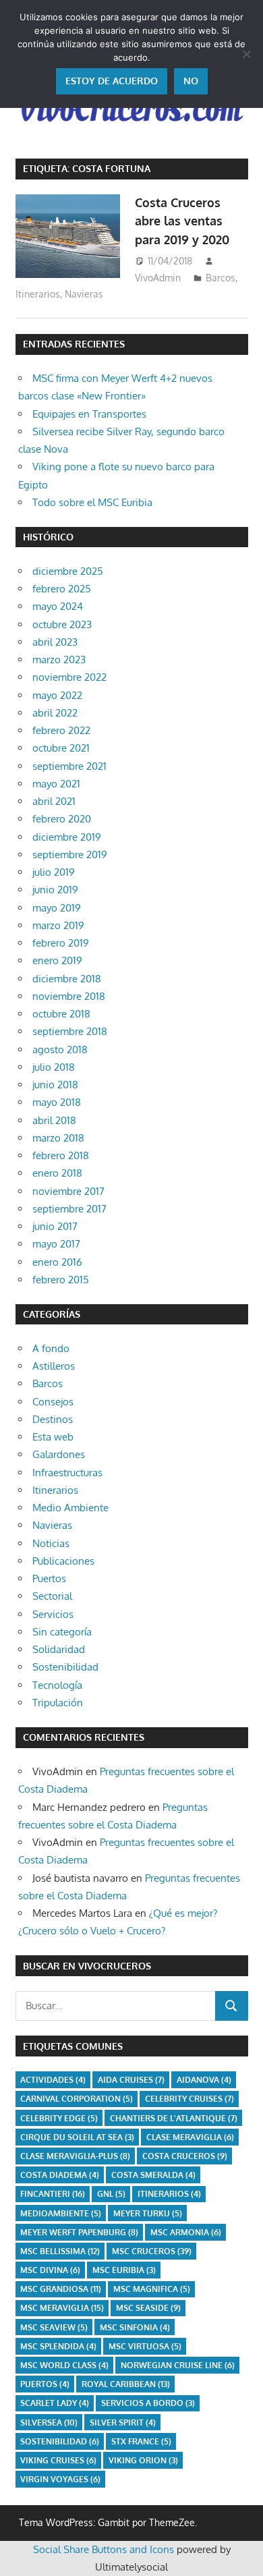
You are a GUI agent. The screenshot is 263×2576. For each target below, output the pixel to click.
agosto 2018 (60, 1049)
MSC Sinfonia (135, 2327)
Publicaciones (63, 1561)
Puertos (49, 1578)
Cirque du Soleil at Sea (77, 2137)
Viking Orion (143, 2460)
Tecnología (57, 1685)
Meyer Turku (148, 2213)
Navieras (84, 294)
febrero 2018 (61, 1155)
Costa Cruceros (185, 2156)
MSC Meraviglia (62, 2308)
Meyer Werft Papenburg (79, 2232)
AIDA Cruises (131, 2080)
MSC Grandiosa (61, 2289)
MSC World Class (64, 2365)
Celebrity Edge (59, 2118)
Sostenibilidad (65, 1667)
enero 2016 (57, 1262)
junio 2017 (55, 1226)
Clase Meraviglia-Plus (75, 2156)
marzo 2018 (58, 1138)
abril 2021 (54, 801)
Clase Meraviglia (190, 2137)
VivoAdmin (158, 278)
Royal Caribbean (126, 2384)
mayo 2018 (57, 1102)
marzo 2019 (58, 925)
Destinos (53, 1419)
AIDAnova (204, 2080)
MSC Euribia (124, 2270)
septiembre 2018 (70, 1031)
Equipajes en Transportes (89, 414)
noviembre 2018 (69, 996)
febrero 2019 (61, 943)
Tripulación (58, 1703)
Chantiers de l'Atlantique (174, 2118)
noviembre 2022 (69, 677)
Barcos (221, 278)
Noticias (51, 1543)
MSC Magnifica (152, 2289)
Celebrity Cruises (189, 2099)
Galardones (59, 1454)
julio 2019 (54, 872)
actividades (53, 2080)
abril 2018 (54, 1120)
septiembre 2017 (69, 1209)
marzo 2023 (59, 660)
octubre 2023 (62, 624)
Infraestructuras (67, 1473)
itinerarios (169, 2194)
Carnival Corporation (77, 2099)
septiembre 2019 (70, 855)
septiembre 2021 (69, 766)
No (191, 81)
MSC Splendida (58, 2346)
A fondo (51, 1348)
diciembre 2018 (67, 979)
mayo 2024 (58, 606)
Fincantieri (53, 2194)
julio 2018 (54, 1067)
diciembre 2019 (67, 837)
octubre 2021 (61, 748)
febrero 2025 (62, 589)
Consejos (53, 1402)
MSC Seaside (148, 2308)
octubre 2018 (61, 1014)
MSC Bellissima (60, 2251)
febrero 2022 (61, 730)
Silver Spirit (123, 2423)
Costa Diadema (60, 2175)
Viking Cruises (58, 2460)
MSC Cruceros (152, 2251)
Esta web (53, 1437)
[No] (246, 54)
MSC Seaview (54, 2327)
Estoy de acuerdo (112, 81)
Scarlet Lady (55, 2403)
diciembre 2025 (68, 571)
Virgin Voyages (60, 2479)
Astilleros (54, 1366)
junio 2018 (55, 1085)
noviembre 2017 (68, 1191)
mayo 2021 (56, 784)
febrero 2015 (61, 1280)
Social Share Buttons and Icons (104, 2549)
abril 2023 (55, 642)
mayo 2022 (57, 695)
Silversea (49, 2423)
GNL (111, 2194)
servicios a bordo (148, 2403)
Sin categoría (62, 1632)
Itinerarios (38, 294)
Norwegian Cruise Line (178, 2365)
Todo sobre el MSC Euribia (92, 502)
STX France (141, 2441)
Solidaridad (59, 1649)
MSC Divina (50, 2270)
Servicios (53, 1614)
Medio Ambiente (70, 1508)
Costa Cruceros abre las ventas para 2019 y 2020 (182, 221)
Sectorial (52, 1596)
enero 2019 (57, 960)
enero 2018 (57, 1173)
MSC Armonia (186, 2232)
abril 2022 (55, 713)
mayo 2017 (56, 1244)
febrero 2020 (62, 819)
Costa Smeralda (153, 2175)
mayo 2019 (57, 908)
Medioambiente (61, 2213)
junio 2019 (55, 890)
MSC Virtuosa (145, 2346)
